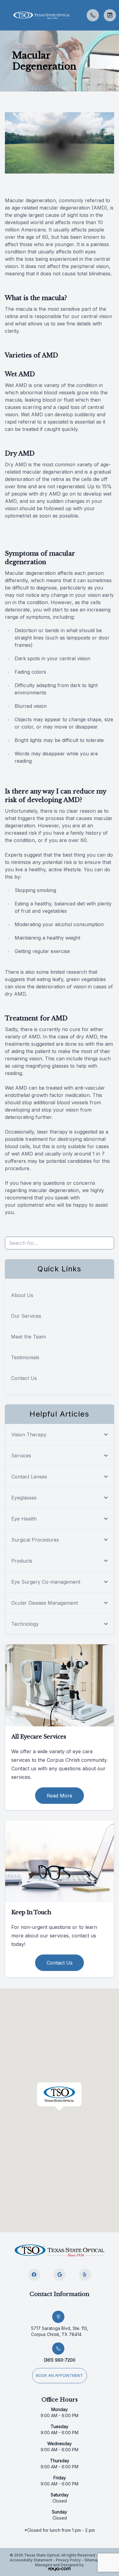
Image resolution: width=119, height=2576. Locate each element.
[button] (5, 15)
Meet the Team (28, 1337)
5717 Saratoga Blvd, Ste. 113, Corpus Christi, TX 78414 (60, 2331)
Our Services (26, 1316)
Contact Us (24, 1378)
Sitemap (92, 2560)
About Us (22, 1295)
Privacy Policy (68, 2560)
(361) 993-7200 (60, 2360)
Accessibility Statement (31, 2560)
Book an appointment (60, 2375)
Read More (60, 1796)
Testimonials (25, 1357)
